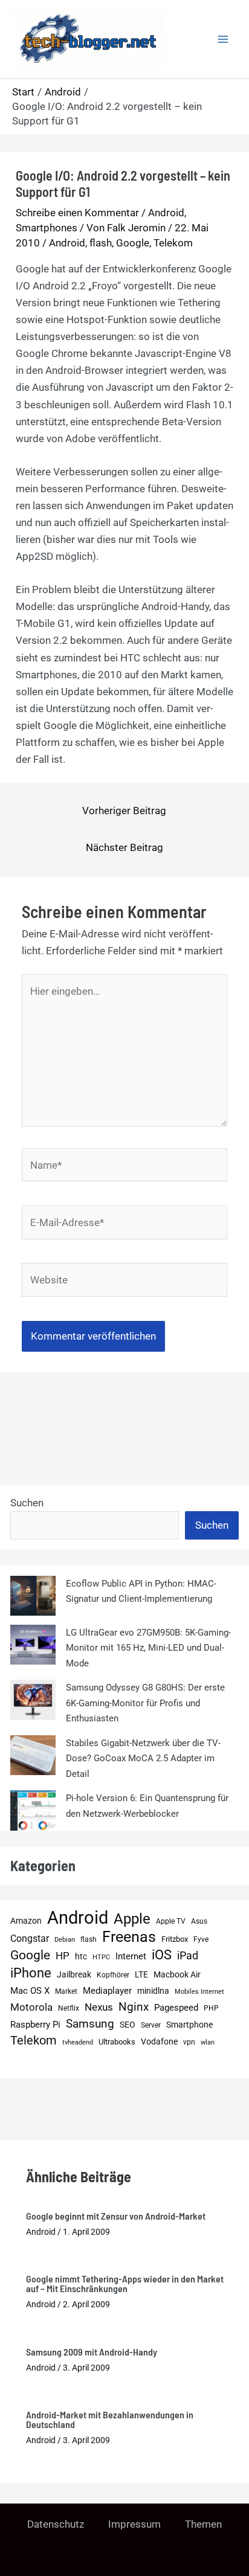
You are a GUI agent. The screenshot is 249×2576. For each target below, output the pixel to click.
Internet (131, 1956)
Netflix (69, 2008)
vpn (189, 2042)
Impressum (134, 2524)
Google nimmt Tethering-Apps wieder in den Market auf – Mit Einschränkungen (125, 2283)
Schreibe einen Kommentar (77, 213)
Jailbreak (74, 1974)
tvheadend (78, 2042)
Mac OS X (30, 1991)
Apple (132, 1919)
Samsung (90, 2024)
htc (81, 1957)
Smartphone (189, 2025)
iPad (188, 1955)
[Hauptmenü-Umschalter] (224, 39)
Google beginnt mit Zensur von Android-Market (116, 2216)
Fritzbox (175, 1939)
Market (66, 1991)
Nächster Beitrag (124, 847)
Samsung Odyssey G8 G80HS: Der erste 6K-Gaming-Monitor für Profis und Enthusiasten (145, 1703)
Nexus (99, 2007)
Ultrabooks (117, 2042)
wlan (208, 2042)
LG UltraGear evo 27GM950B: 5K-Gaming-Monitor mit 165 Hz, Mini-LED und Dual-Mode (148, 1648)
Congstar (30, 1938)
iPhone (31, 1973)
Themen (203, 2524)
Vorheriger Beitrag (124, 811)
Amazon (26, 1921)
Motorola (31, 2007)
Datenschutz (56, 2524)
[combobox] (95, 1526)
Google (133, 243)
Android (166, 213)
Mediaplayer (107, 1991)
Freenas (129, 1937)
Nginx (134, 2007)
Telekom (173, 243)
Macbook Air (177, 1974)
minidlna (153, 1991)
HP (63, 1956)
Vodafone (159, 2041)
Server (151, 2025)
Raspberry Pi (35, 2025)
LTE (141, 1975)
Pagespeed (176, 2008)
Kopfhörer (113, 1975)
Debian (65, 1940)
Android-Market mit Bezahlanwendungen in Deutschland (110, 2419)
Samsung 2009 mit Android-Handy (92, 2352)
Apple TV (171, 1921)
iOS (162, 1955)
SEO (128, 2025)
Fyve (201, 1939)
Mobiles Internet (199, 1992)
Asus (199, 1921)
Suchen (27, 1503)
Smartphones (47, 228)
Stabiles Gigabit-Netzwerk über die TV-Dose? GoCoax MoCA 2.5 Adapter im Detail (143, 1759)
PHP (211, 2008)
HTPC (101, 1957)
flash (101, 243)
